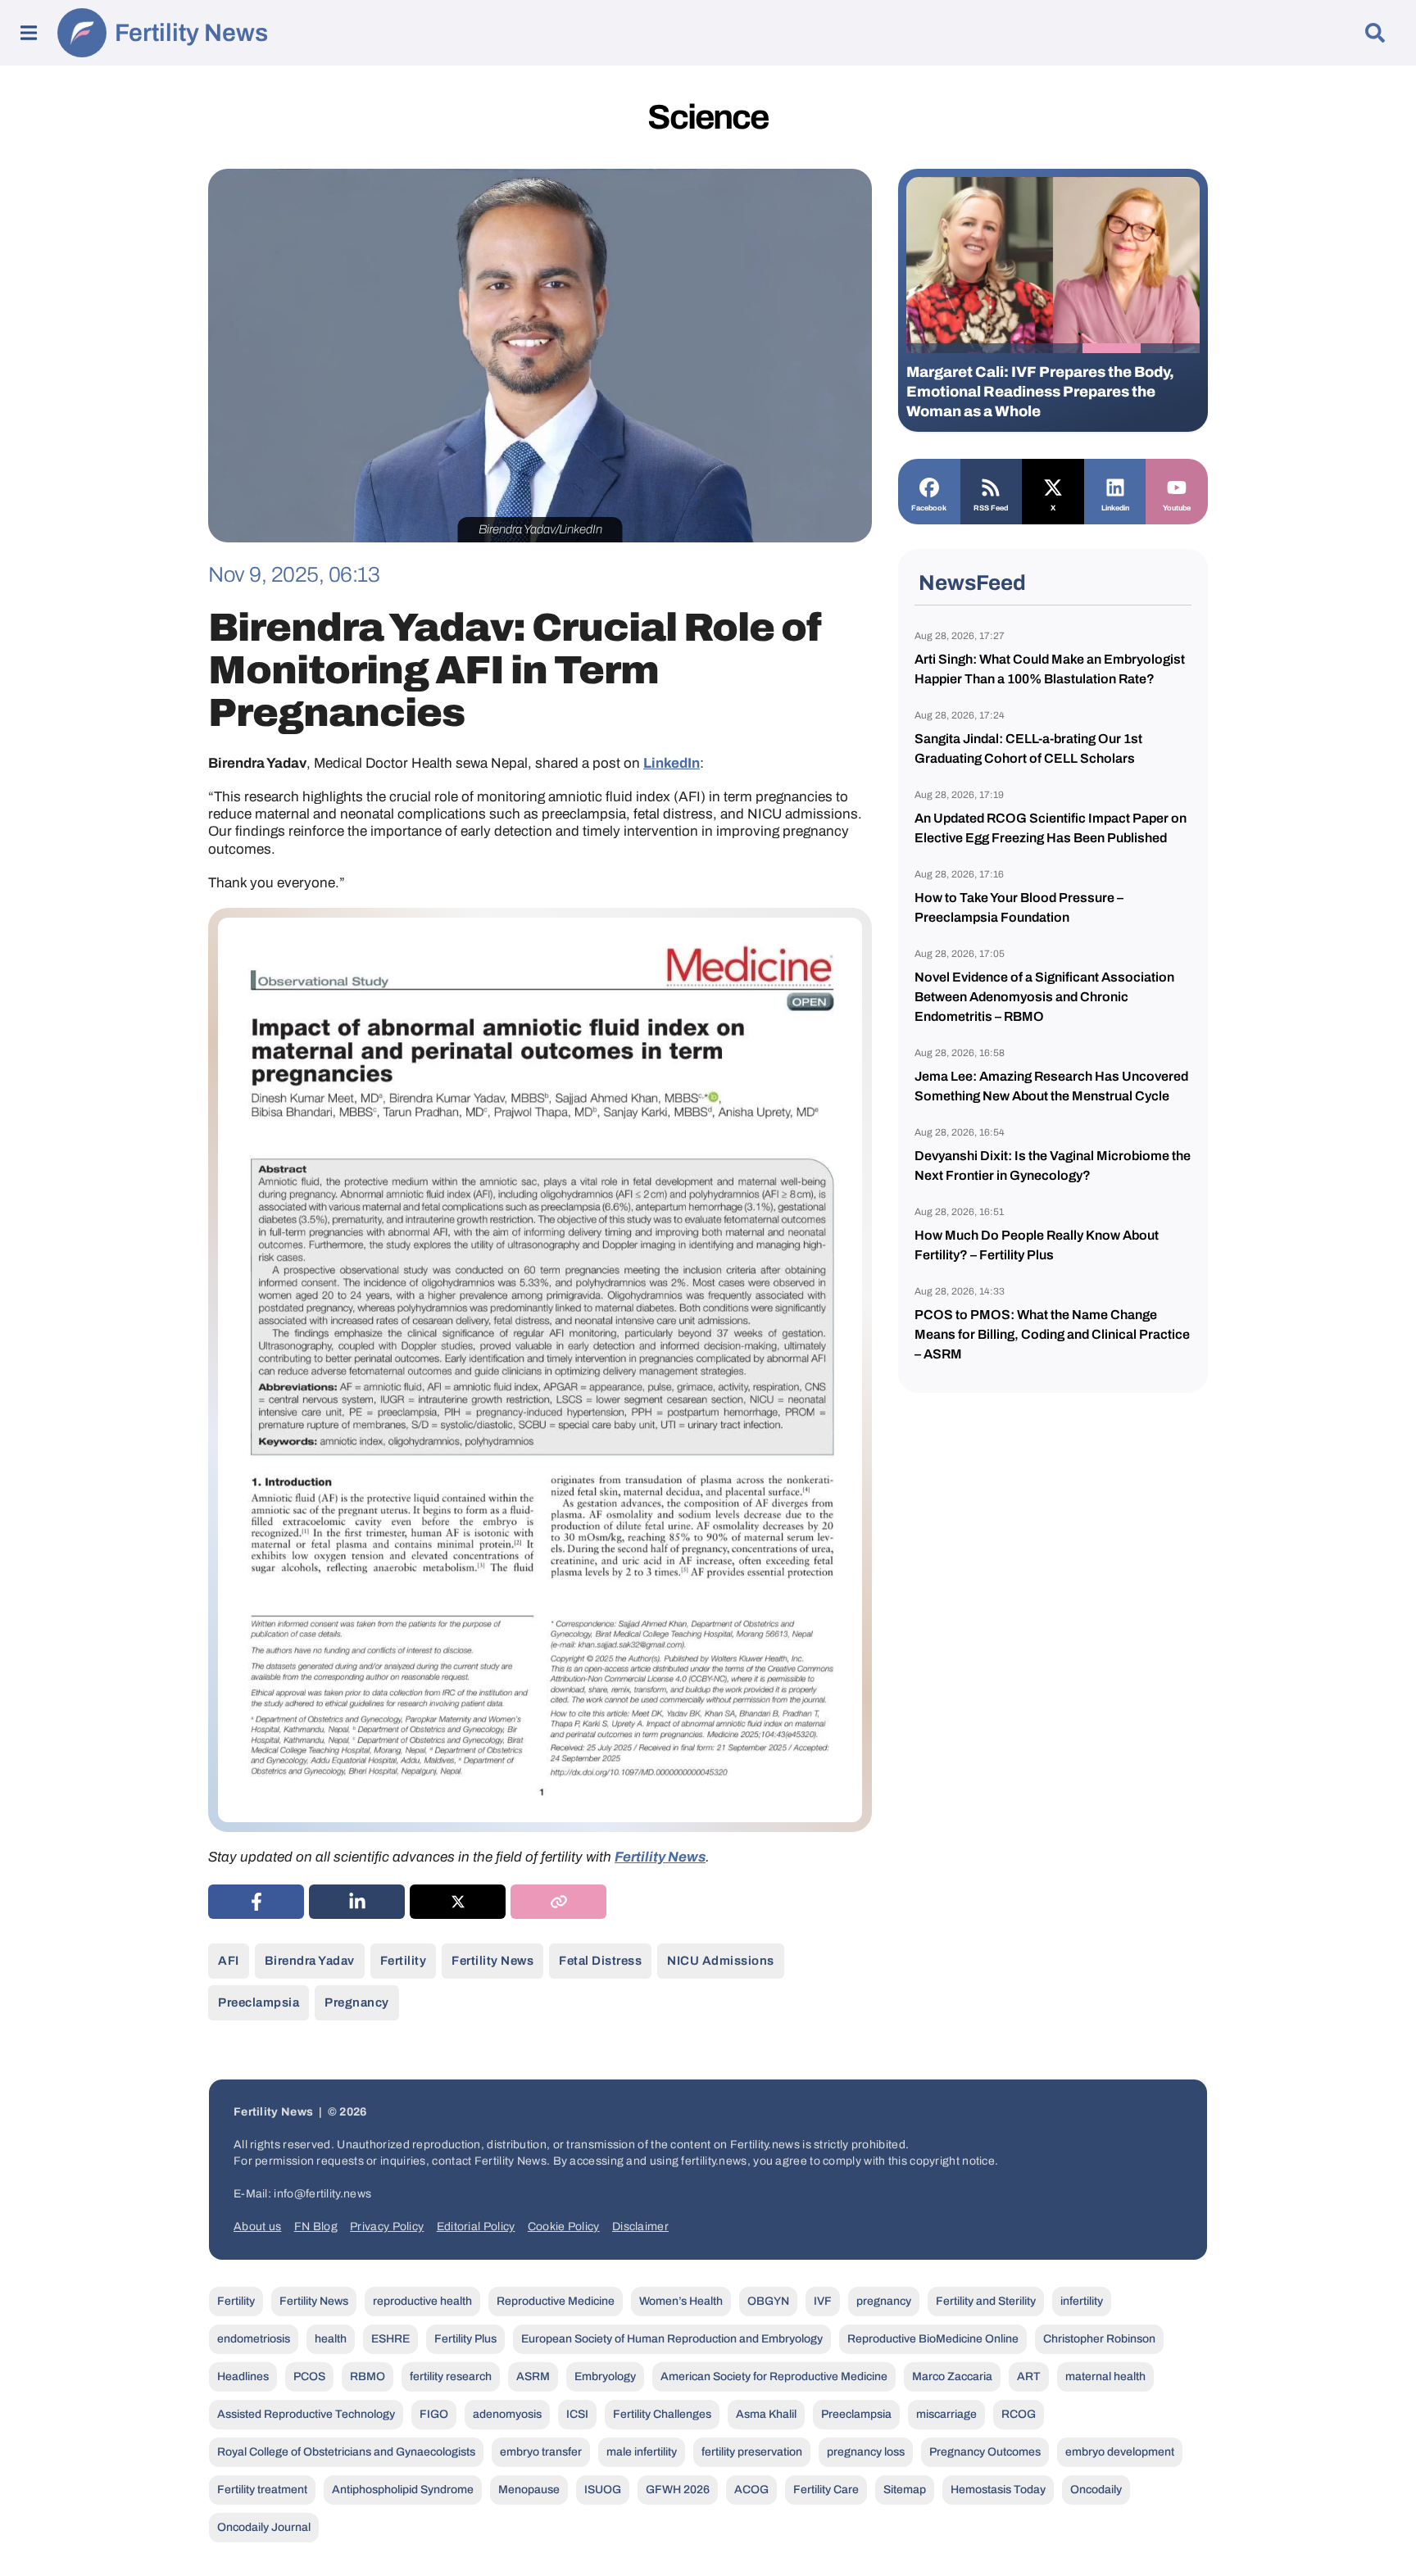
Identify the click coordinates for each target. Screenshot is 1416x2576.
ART (1029, 2376)
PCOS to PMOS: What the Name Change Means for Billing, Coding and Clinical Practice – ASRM (1052, 1334)
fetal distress (600, 1961)
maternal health (1105, 2376)
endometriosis (254, 2339)
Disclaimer (640, 2227)
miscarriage (946, 2414)
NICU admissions (721, 1961)
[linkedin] (357, 1902)
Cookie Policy (564, 2227)
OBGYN (768, 2301)
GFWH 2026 (678, 2490)
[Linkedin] (1115, 486)
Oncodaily (1096, 2490)
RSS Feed (991, 508)
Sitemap (905, 2490)
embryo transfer (541, 2452)
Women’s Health (681, 2301)
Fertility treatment (262, 2490)
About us (257, 2227)
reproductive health (422, 2301)
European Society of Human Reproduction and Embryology (672, 2339)
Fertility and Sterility (986, 2301)
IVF (823, 2301)
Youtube (1177, 508)
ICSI (577, 2414)
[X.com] (1053, 486)
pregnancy (357, 2002)
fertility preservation (752, 2452)
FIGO (434, 2414)
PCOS (309, 2376)
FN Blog (316, 2227)
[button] (936, 348)
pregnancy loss (866, 2452)
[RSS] (992, 486)
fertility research (451, 2376)
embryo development (1120, 2452)
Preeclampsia (259, 2002)
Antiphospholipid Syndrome (403, 2490)
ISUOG (603, 2490)
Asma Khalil (766, 2414)
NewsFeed (972, 583)
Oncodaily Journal (264, 2527)
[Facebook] (929, 486)
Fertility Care (826, 2490)
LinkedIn (672, 763)
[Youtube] (1177, 486)
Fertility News (191, 33)
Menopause (529, 2490)
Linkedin (1115, 508)
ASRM (533, 2376)
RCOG (1019, 2414)
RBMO (368, 2376)
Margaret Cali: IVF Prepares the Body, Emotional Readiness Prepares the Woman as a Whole (1040, 392)
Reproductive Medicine (556, 2301)
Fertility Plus (465, 2339)
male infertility (642, 2452)
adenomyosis (507, 2414)
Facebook (929, 508)
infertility (1082, 2301)
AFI (229, 1961)
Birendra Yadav (310, 1961)
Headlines (243, 2376)
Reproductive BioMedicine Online (933, 2339)
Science (708, 117)
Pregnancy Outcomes (985, 2452)
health (331, 2339)
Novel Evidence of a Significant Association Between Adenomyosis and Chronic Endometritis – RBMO (1044, 997)
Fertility (404, 1961)
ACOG (751, 2490)
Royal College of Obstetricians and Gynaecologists (346, 2452)
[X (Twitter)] (458, 1902)
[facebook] (256, 1902)
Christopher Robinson (1099, 2339)
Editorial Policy (476, 2227)
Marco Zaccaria (952, 2376)
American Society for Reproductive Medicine (774, 2376)
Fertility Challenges (662, 2414)
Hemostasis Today (998, 2490)
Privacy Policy (387, 2227)
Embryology (605, 2376)
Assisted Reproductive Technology (306, 2414)
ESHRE (390, 2339)
